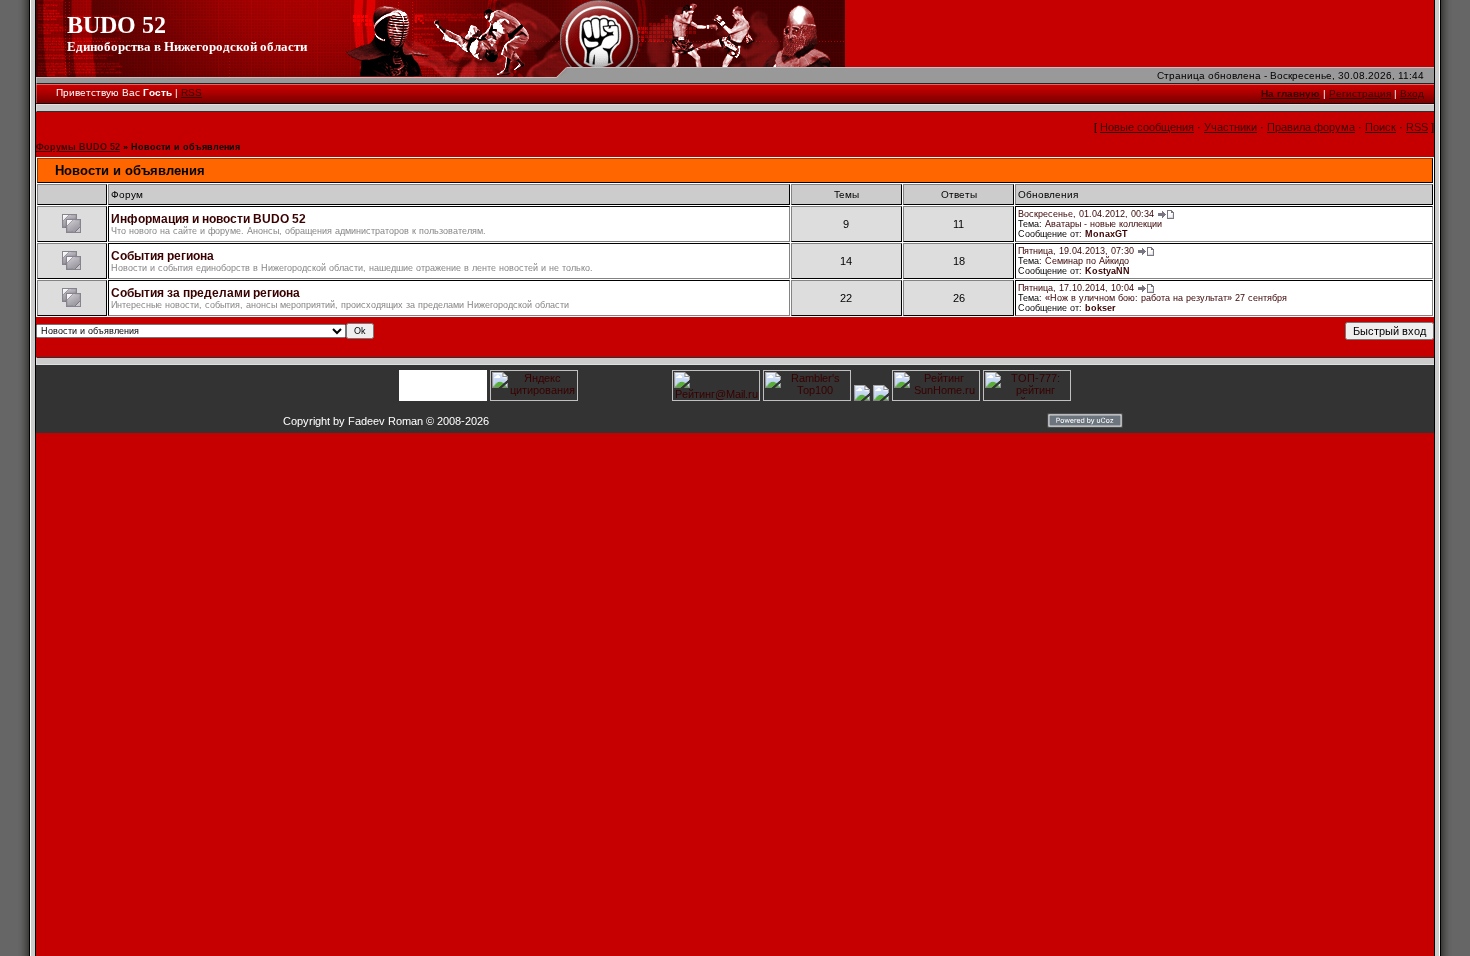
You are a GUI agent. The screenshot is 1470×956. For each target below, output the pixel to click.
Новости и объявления (185, 147)
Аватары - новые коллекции (1103, 224)
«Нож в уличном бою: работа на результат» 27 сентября (1166, 298)
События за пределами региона (205, 293)
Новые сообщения (1147, 127)
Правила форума (1311, 127)
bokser (1100, 308)
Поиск (1380, 127)
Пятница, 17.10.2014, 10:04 (1076, 288)
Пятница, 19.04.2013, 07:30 (1076, 251)
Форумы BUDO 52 (78, 147)
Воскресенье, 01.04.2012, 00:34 (1086, 214)
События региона (162, 256)
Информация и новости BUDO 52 (208, 219)
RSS (191, 92)
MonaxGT (1106, 234)
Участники (1230, 127)
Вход (1412, 93)
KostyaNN (1107, 271)
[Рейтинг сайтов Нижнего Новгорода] (862, 397)
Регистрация (1360, 93)
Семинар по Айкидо (1087, 261)
